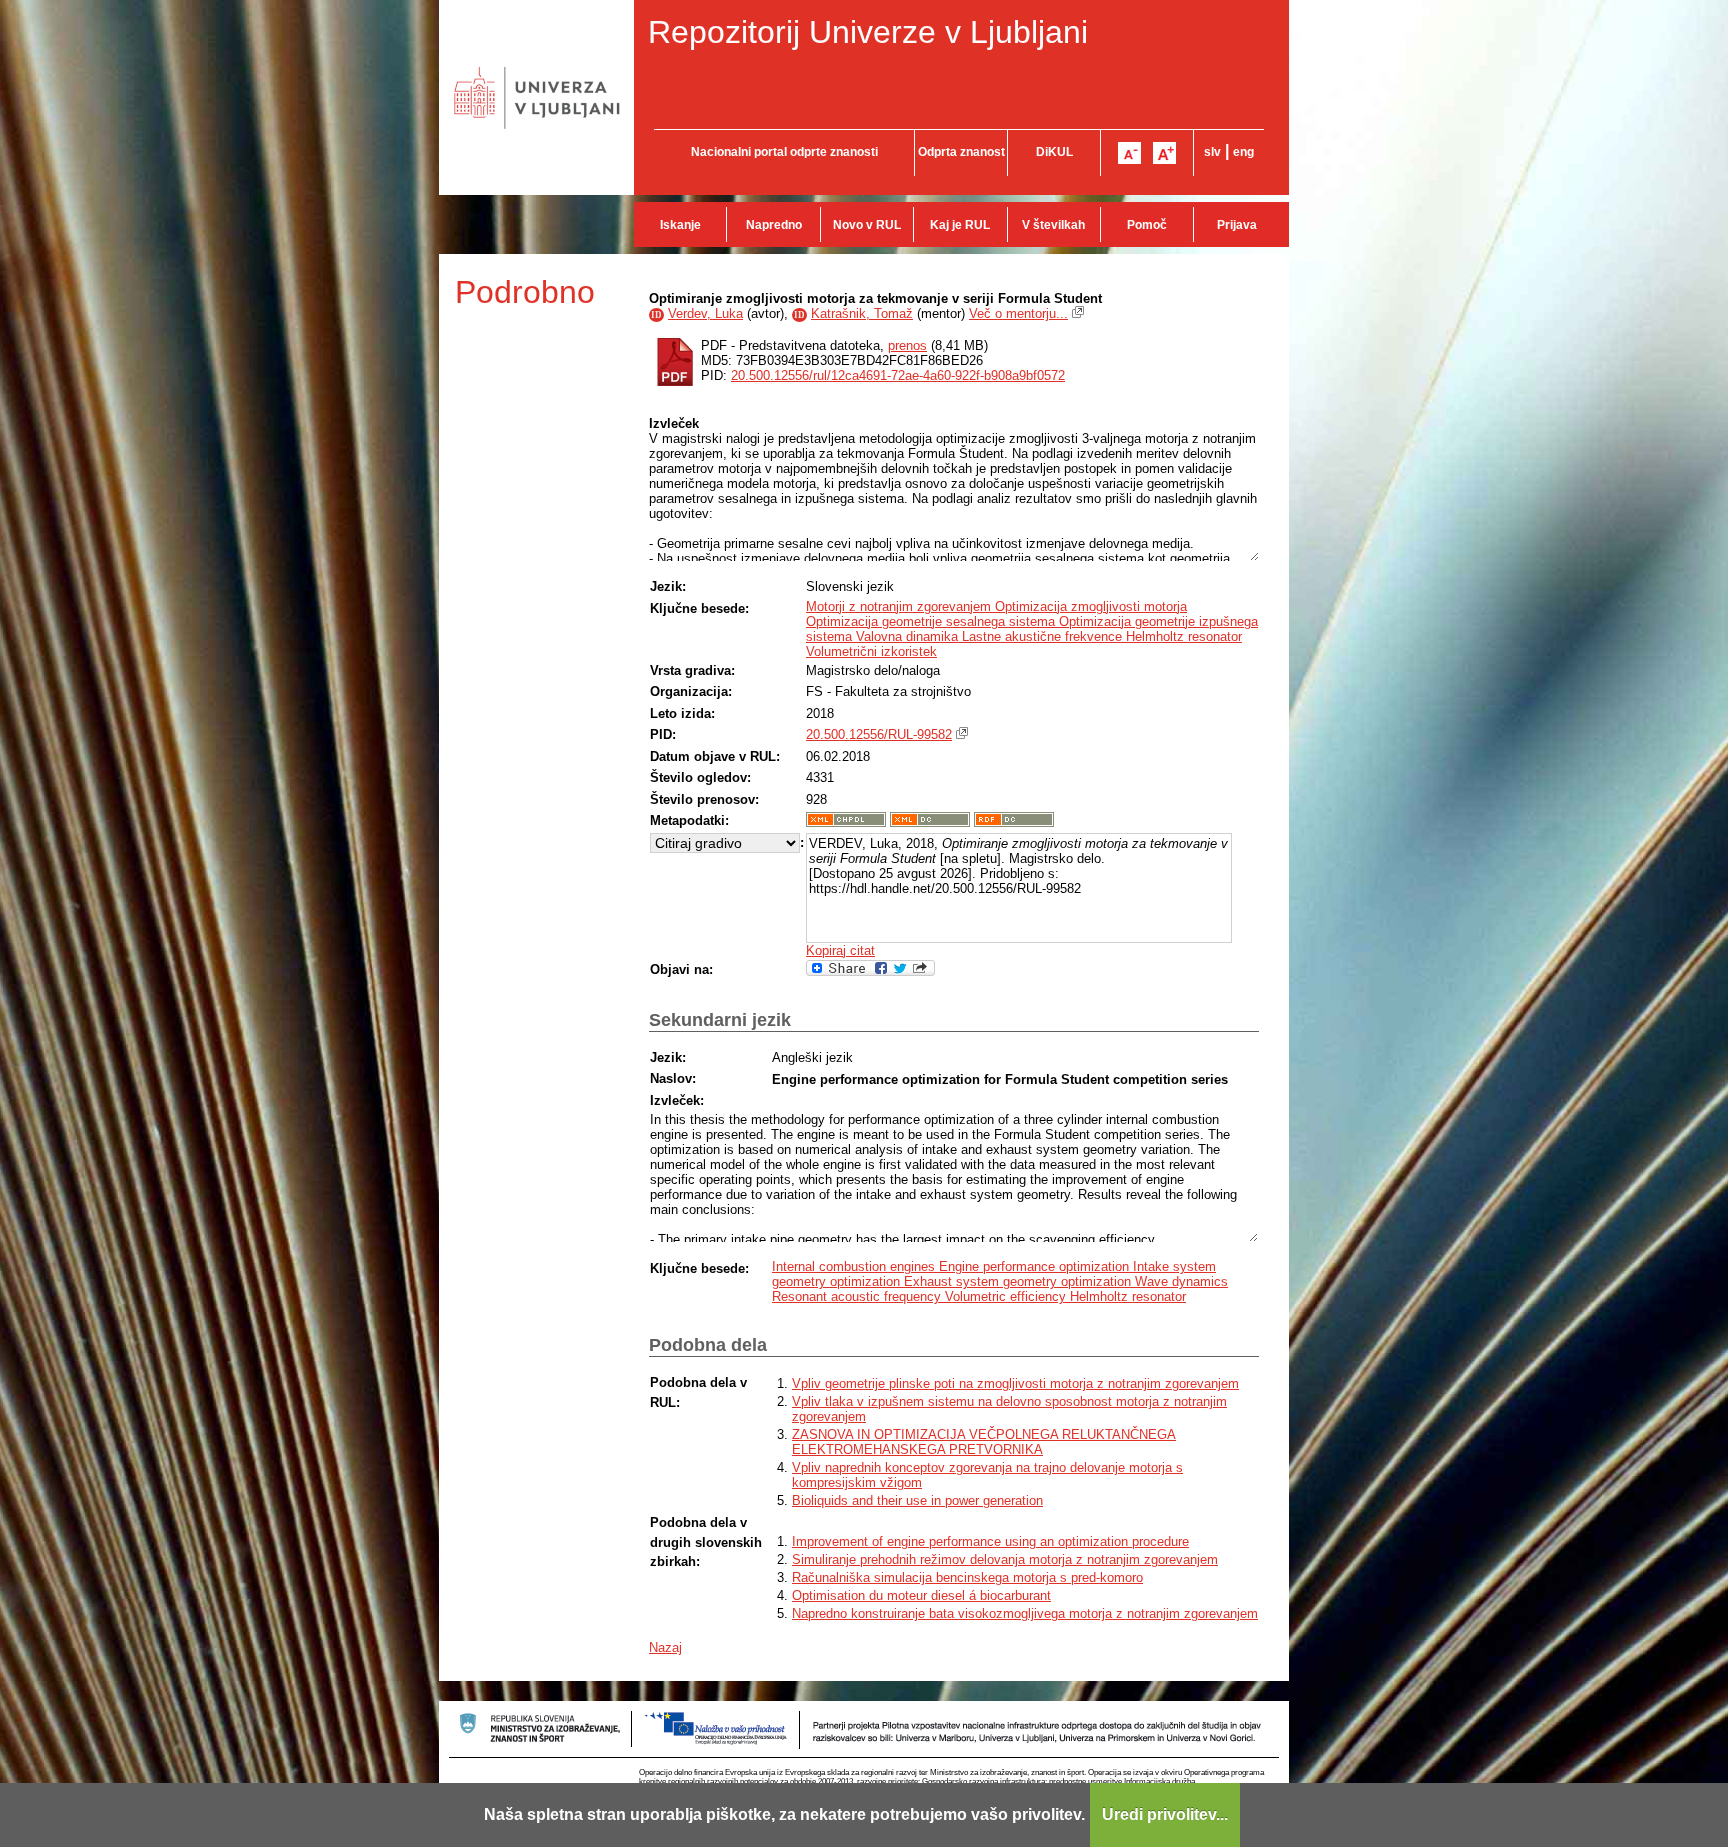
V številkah (1053, 225)
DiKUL (1054, 152)
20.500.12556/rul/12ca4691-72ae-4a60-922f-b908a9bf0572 (898, 375)
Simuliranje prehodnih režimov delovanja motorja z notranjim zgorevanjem (1005, 1559)
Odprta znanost (961, 152)
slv (1212, 152)
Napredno (774, 225)
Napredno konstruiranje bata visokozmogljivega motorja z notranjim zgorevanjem (1025, 1613)
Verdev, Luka (705, 313)
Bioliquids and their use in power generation (917, 1500)
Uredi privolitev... (1165, 1814)
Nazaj (665, 1647)
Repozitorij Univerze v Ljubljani (868, 32)
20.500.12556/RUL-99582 (879, 734)
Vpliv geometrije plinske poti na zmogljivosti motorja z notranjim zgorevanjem (1015, 1383)
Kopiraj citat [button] (840, 950)
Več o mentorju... (1018, 313)
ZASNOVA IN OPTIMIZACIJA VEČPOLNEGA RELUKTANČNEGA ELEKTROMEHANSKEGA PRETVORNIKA (984, 1442)
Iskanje (680, 225)
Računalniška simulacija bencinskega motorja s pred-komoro (967, 1577)
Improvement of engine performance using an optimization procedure (990, 1541)
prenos (907, 345)
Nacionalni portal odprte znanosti (784, 152)
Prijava (1237, 225)
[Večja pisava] (1164, 153)
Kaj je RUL (960, 225)
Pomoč (1147, 225)
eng (1243, 152)
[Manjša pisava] (1129, 153)
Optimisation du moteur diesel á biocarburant (921, 1595)
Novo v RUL (867, 225)
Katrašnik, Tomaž (862, 313)
